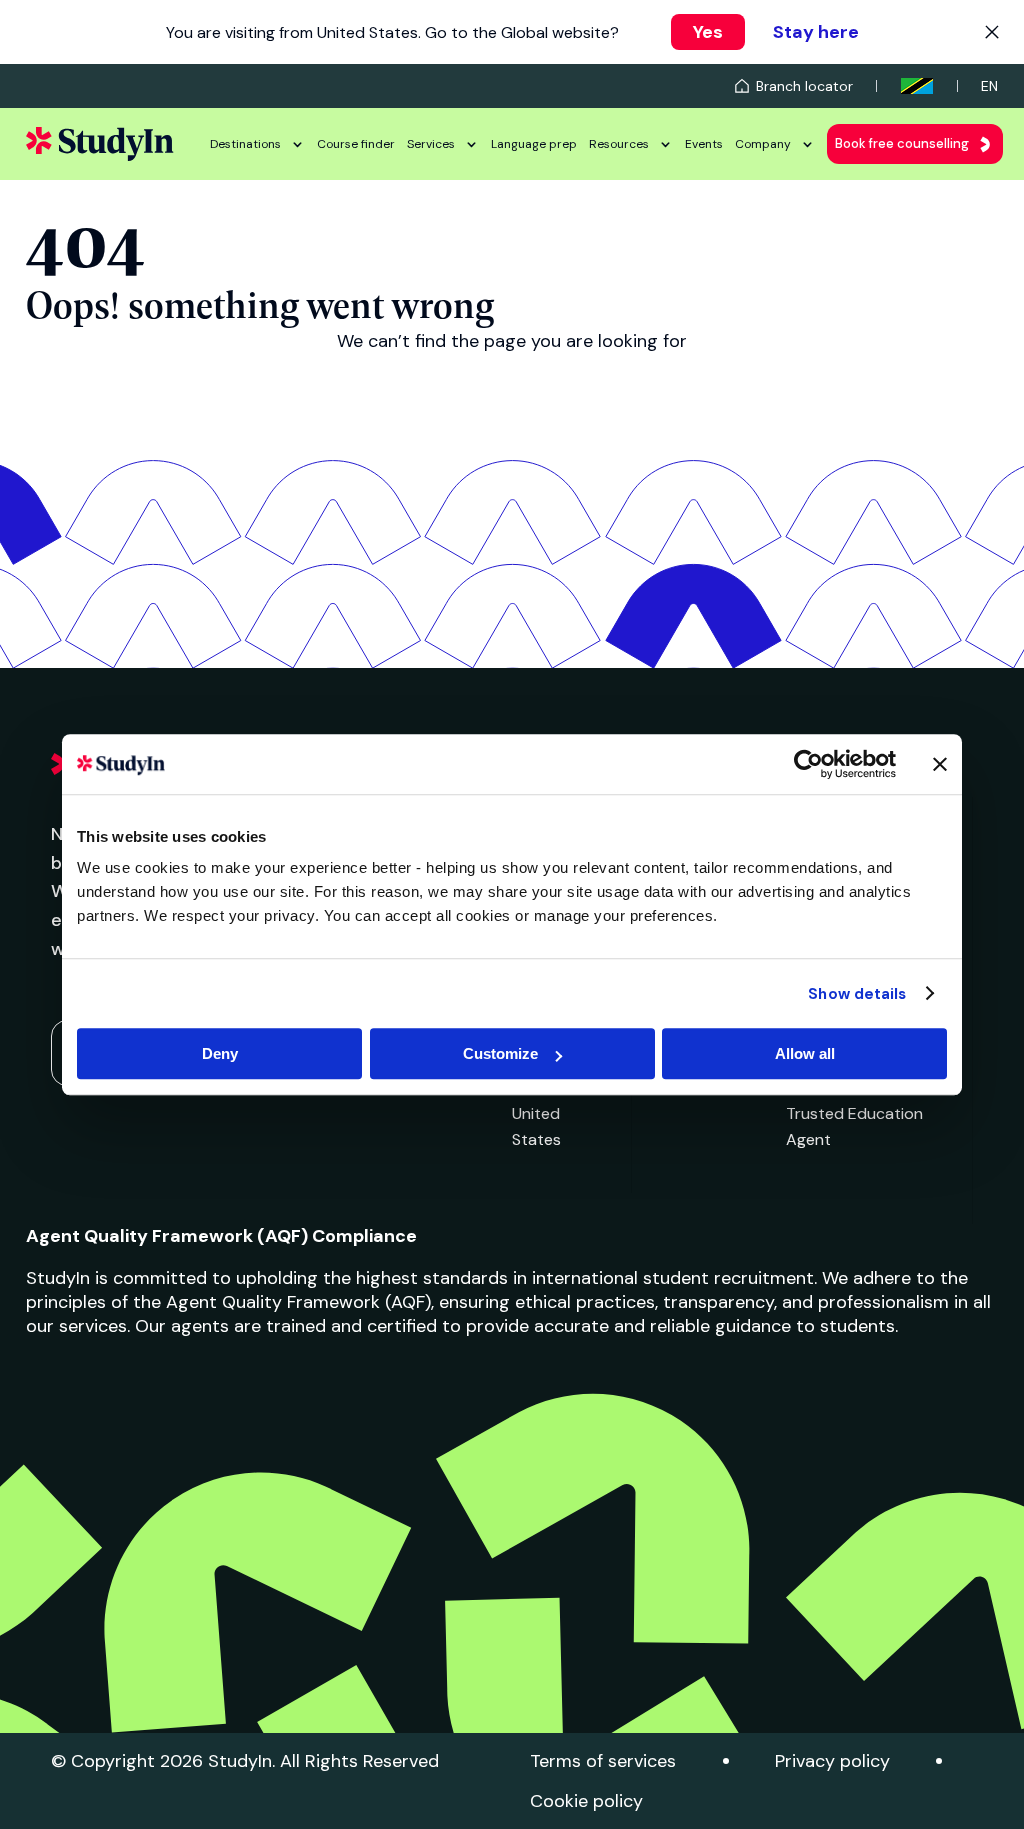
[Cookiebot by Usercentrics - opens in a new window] (808, 764)
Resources (619, 144)
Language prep (534, 144)
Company (763, 144)
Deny (220, 1053)
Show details (857, 994)
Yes (708, 32)
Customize (500, 1053)
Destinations (245, 144)
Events (704, 144)
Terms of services (603, 1761)
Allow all (805, 1053)
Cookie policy (586, 1801)
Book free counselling (902, 143)
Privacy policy (832, 1761)
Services (431, 144)
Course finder (356, 144)
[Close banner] (940, 764)
